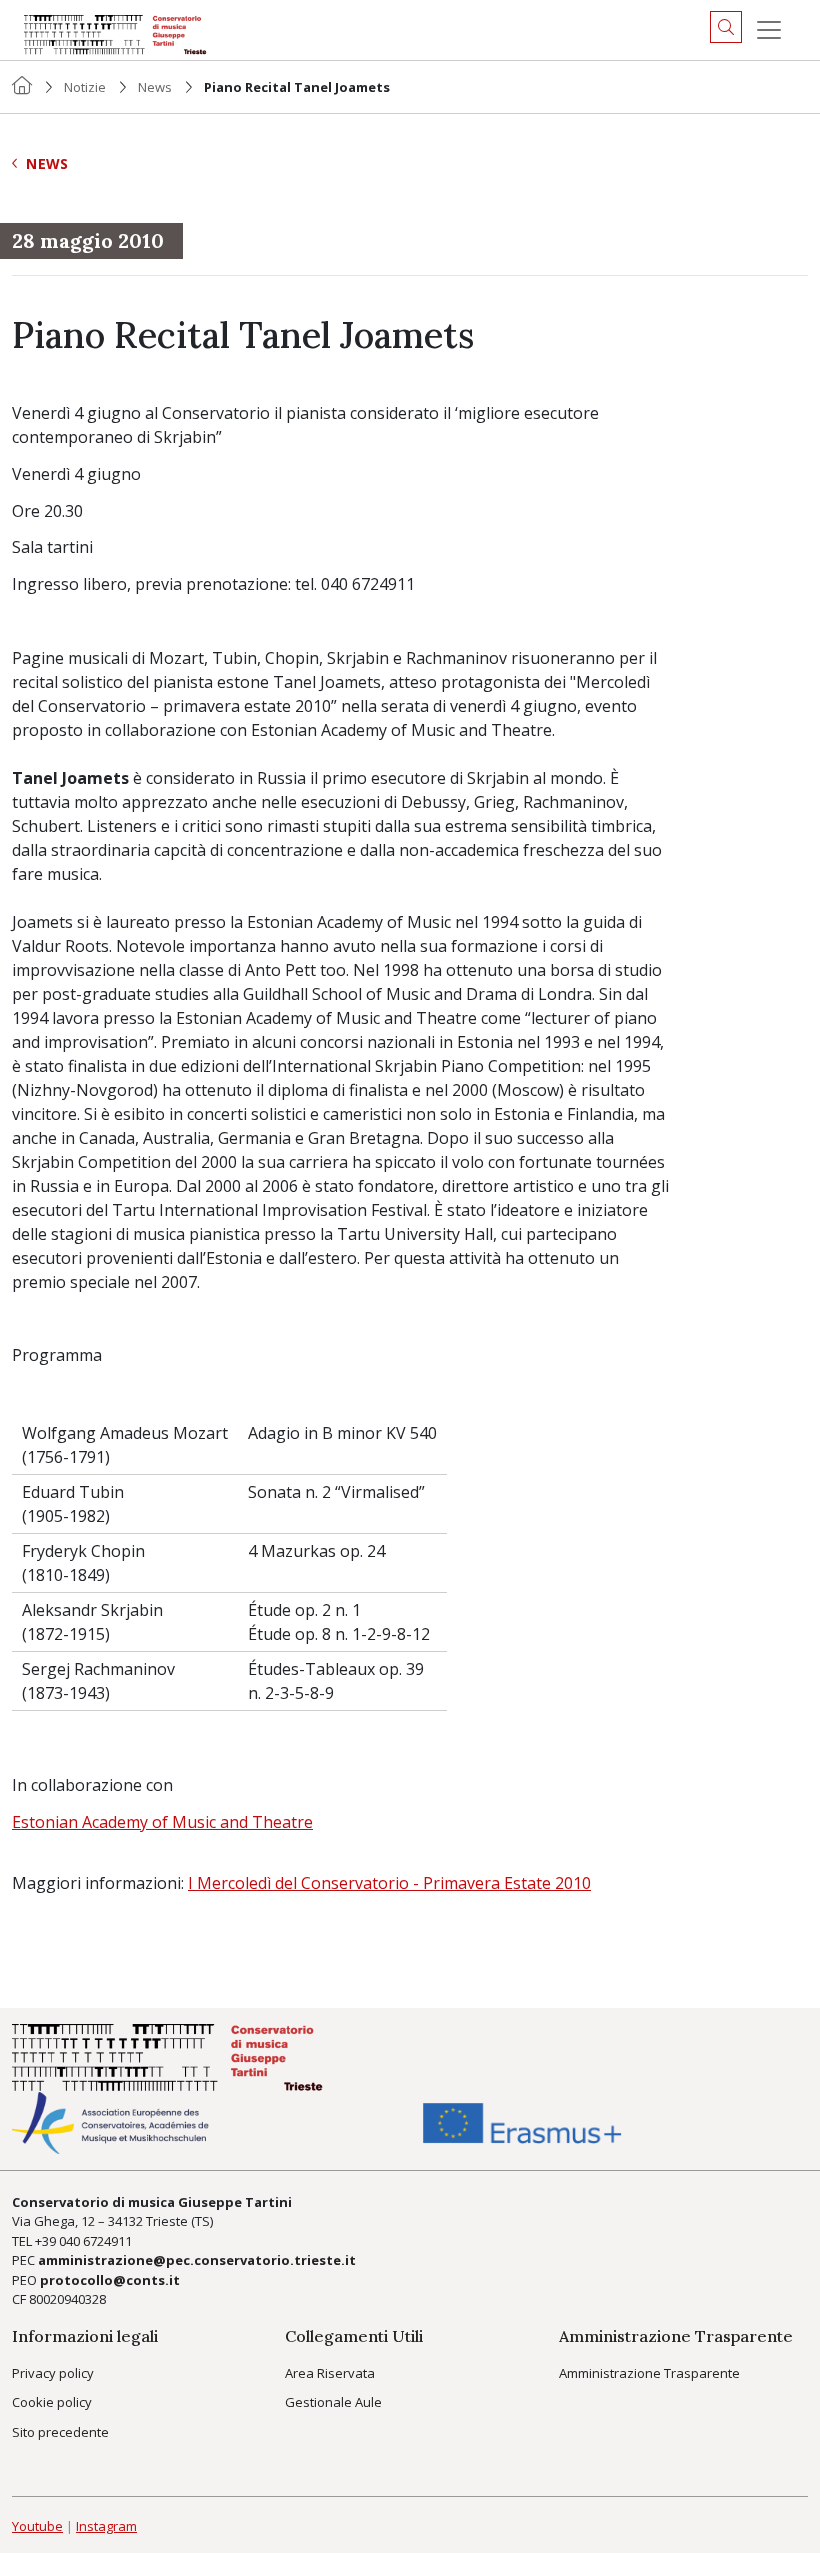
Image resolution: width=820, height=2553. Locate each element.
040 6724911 (95, 2241)
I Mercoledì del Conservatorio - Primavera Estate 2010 (389, 1883)
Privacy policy (53, 2373)
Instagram (106, 2526)
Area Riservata (330, 2373)
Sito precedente (60, 2432)
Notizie (85, 87)
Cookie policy (52, 2402)
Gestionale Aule (333, 2402)
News (155, 87)
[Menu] (769, 30)
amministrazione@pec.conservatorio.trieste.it (197, 2260)
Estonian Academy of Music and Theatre (162, 1822)
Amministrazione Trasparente (649, 2373)
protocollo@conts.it (110, 2280)
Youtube (37, 2526)
